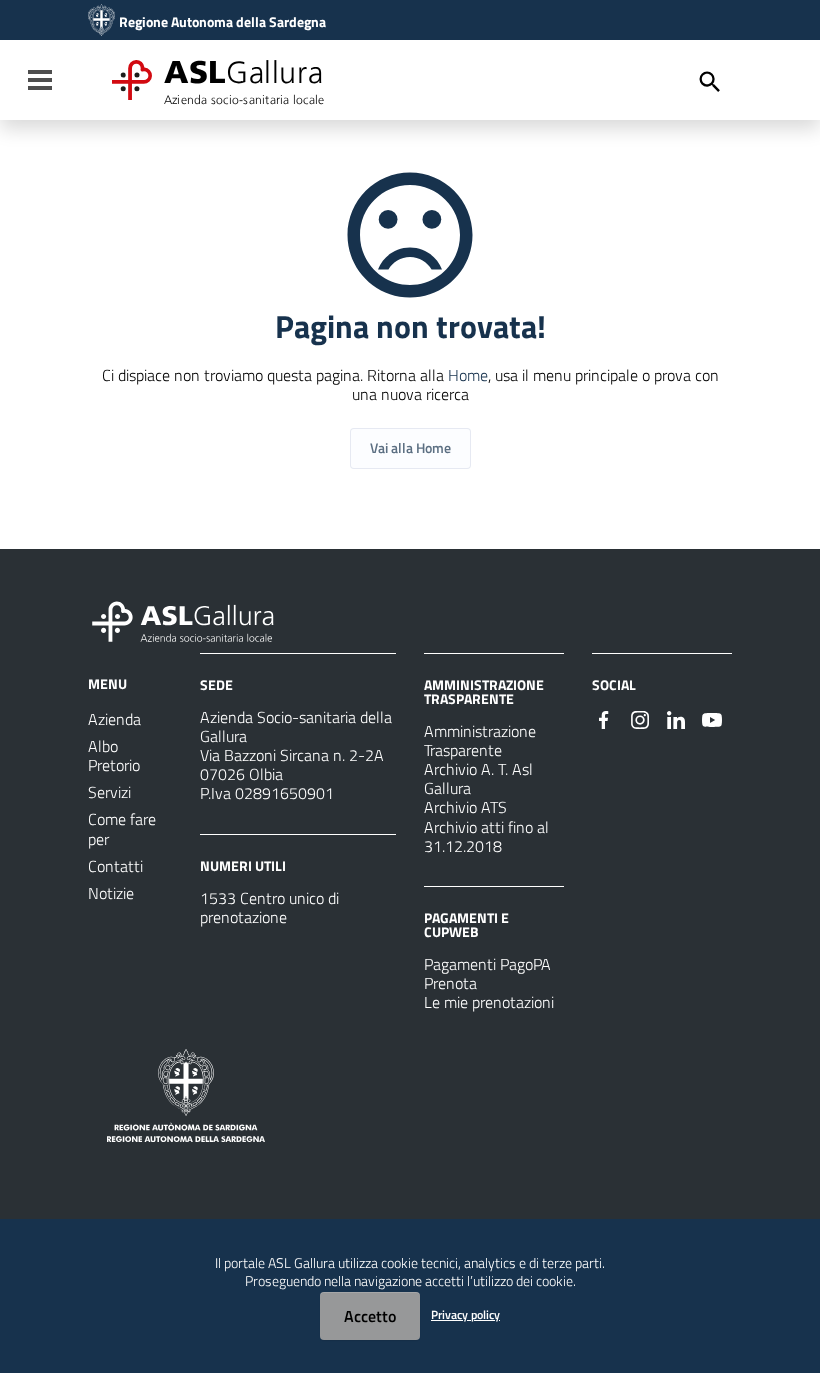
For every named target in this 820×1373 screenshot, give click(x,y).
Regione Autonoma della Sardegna (222, 22)
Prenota (450, 983)
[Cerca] (710, 82)
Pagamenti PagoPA (487, 964)
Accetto (370, 1316)
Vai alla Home (410, 447)
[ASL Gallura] (101, 22)
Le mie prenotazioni (489, 1002)
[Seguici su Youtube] (712, 718)
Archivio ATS (465, 807)
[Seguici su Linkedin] (676, 718)
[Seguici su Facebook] (604, 718)
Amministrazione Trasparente (480, 740)
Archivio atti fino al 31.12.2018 (486, 836)
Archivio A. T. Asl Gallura (478, 778)
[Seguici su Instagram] (640, 718)
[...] (192, 619)
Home (468, 375)
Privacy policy (465, 1314)
